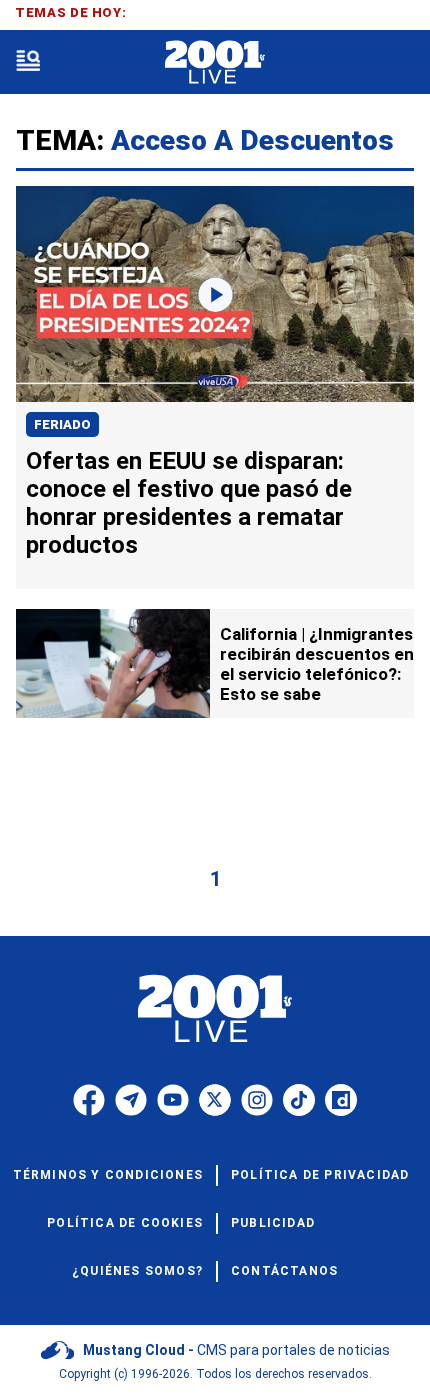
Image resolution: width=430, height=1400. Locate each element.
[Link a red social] (89, 1100)
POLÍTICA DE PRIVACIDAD (320, 1175)
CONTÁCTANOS (284, 1271)
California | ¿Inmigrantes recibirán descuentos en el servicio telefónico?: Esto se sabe (317, 664)
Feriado (62, 424)
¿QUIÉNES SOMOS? (137, 1271)
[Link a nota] (215, 294)
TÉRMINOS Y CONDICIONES (108, 1175)
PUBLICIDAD (273, 1223)
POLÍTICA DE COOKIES (125, 1223)
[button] (28, 62)
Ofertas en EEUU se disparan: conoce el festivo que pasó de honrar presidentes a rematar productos (189, 503)
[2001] (214, 62)
